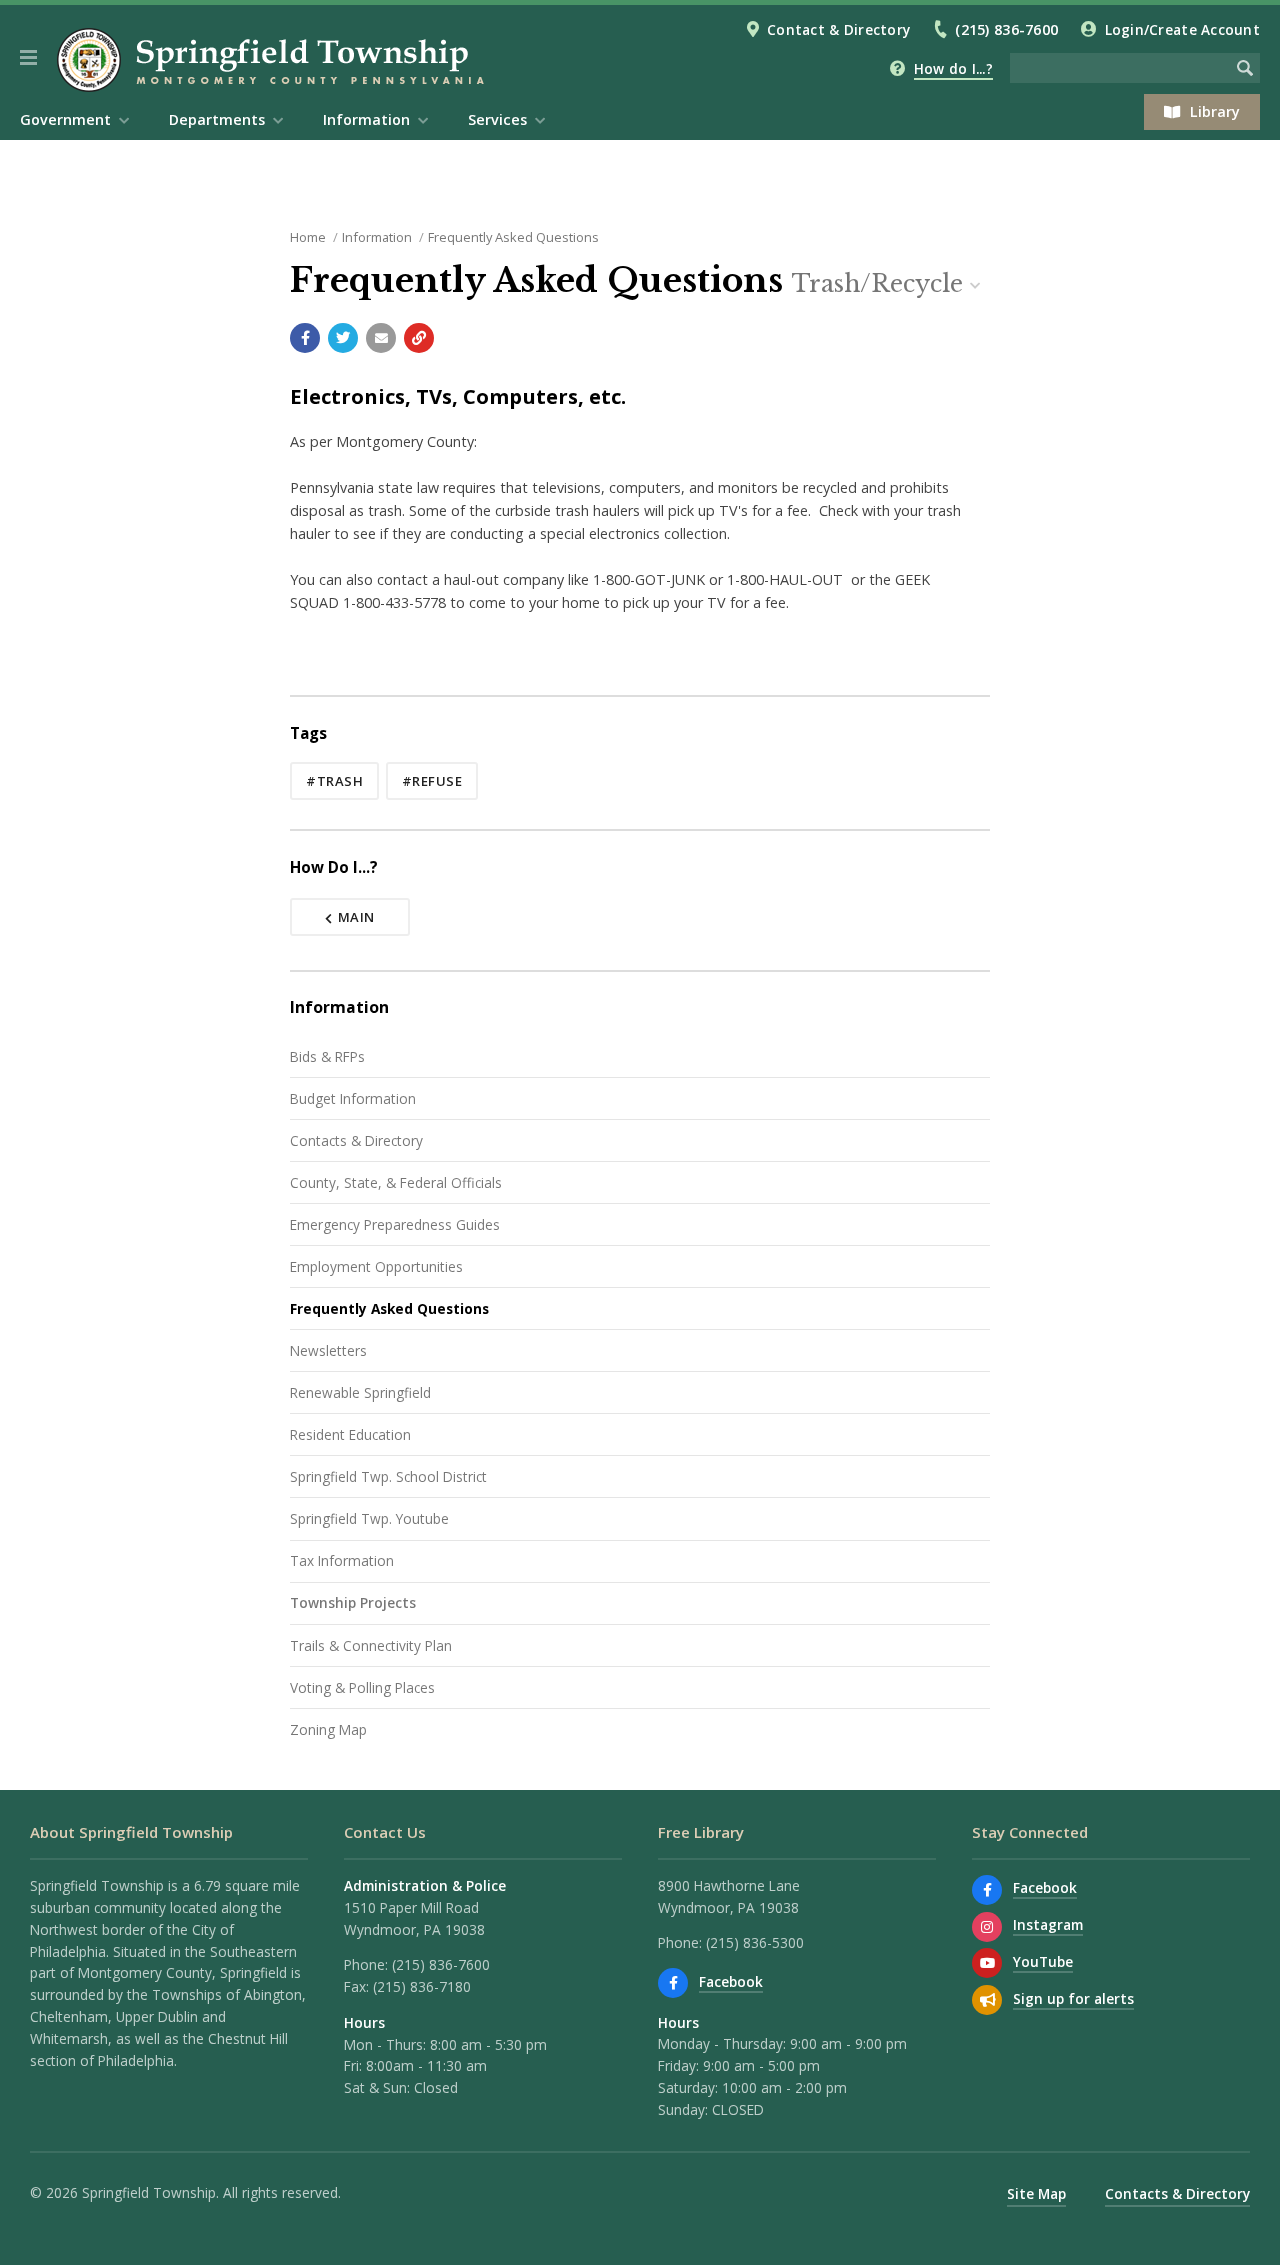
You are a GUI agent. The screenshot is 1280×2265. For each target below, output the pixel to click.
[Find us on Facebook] (673, 1983)
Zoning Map (328, 1729)
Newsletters (328, 1350)
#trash (334, 781)
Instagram (1048, 1924)
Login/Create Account (1182, 29)
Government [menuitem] (65, 119)
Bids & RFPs (327, 1056)
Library (1215, 111)
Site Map (1036, 2193)
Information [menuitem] (366, 119)
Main (356, 917)
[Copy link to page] (419, 338)
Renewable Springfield (360, 1392)
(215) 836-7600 (1006, 29)
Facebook (731, 1981)
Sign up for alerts (1073, 1998)
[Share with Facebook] (305, 338)
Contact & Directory (838, 29)
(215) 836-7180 (422, 1986)
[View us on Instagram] (987, 1927)
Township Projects (353, 1602)
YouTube (1043, 1961)
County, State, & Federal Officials (396, 1182)
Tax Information (342, 1560)
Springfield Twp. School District (388, 1476)
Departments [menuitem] (217, 119)
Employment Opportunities (376, 1266)
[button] (28, 58)
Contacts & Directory (356, 1140)
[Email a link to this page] (381, 338)
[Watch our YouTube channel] (987, 1963)
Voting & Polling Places (362, 1687)
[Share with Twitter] (343, 338)
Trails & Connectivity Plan (371, 1645)
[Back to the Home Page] (274, 60)
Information (377, 237)
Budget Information (353, 1098)
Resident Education (350, 1434)
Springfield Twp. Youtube (369, 1518)
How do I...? (953, 68)
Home (308, 237)
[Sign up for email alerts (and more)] (987, 2000)
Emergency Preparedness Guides (395, 1224)
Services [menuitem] (497, 119)
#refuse (432, 781)
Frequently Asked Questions (513, 237)
